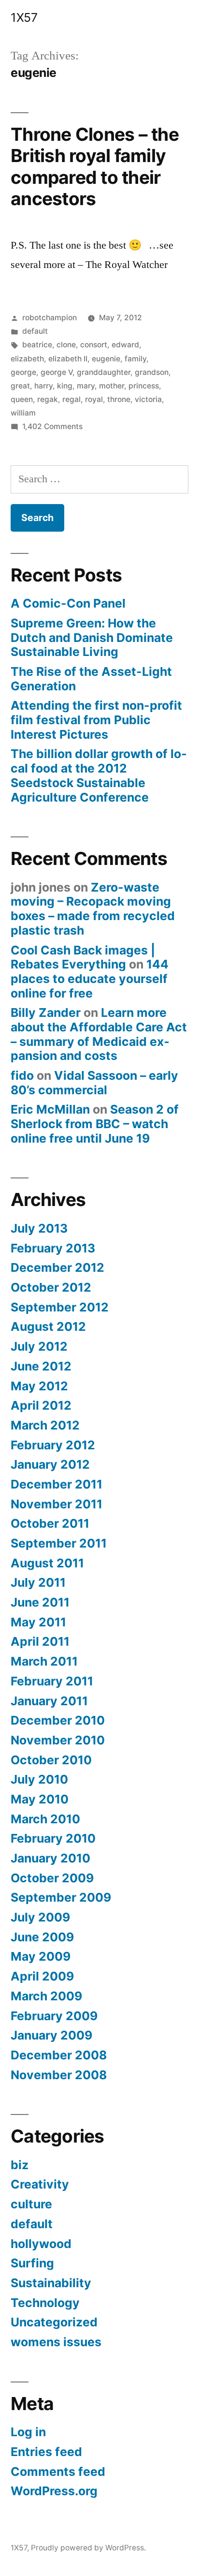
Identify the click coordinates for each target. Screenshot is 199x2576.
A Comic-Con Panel (68, 603)
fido (22, 1075)
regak (48, 399)
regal (71, 399)
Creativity (40, 2184)
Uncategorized (54, 2322)
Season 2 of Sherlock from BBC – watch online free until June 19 (95, 1124)
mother (112, 386)
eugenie (106, 359)
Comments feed (58, 2472)
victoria (148, 399)
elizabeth (27, 359)
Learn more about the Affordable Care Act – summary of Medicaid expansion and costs (99, 1034)
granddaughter (104, 372)
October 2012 (51, 1287)
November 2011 (57, 1504)
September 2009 (61, 1897)
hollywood (41, 2244)
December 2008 (59, 2055)
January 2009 (51, 2035)
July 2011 (38, 1582)
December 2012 (57, 1267)
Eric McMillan (50, 1109)
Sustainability (51, 2283)
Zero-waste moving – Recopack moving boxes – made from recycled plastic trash (93, 909)
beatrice (37, 345)
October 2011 (50, 1523)
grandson (152, 372)
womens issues (56, 2342)
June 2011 (40, 1602)
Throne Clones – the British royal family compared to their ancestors (95, 167)
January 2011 (49, 1701)
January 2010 (50, 1858)
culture (31, 2204)
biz (20, 2165)
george (23, 372)
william (23, 413)
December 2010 (58, 1720)
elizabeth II (68, 359)
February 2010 (53, 1838)
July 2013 (39, 1228)
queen (22, 399)
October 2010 (51, 1760)
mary (86, 386)
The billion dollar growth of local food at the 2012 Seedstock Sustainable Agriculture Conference (99, 775)
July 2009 (40, 1917)
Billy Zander (46, 1013)
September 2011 (59, 1543)
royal (94, 399)
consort (94, 345)
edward (125, 345)
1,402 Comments (52, 426)
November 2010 (58, 1740)
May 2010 (40, 1799)
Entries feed (46, 2452)
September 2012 (60, 1307)
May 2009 (41, 1956)
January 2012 (50, 1464)
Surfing (32, 2263)
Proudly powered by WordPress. (88, 2548)
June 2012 (41, 1366)
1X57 (24, 17)
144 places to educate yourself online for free (90, 978)
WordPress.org (54, 2491)
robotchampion (50, 318)
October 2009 (52, 1878)
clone (66, 345)
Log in (28, 2432)
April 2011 (40, 1641)
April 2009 (42, 1976)
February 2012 (53, 1445)
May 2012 (39, 1386)
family (135, 359)
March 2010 (45, 1819)
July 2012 (39, 1346)
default (35, 331)
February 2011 (52, 1681)
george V (57, 372)
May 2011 (38, 1622)
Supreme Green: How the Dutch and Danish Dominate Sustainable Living (92, 637)
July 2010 (39, 1779)
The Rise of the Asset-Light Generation (91, 679)
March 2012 (45, 1425)
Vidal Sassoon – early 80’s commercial (94, 1083)
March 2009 (46, 1996)
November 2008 (59, 2075)
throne (119, 399)
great (20, 386)
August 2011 (47, 1563)
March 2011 (44, 1661)
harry (43, 386)
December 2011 (57, 1484)
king (65, 386)
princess (144, 386)
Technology (45, 2303)
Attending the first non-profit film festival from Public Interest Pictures (96, 720)
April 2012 (41, 1405)
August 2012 (48, 1326)
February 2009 (54, 2016)
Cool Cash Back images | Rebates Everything (83, 957)
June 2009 (42, 1937)
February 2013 (53, 1248)
